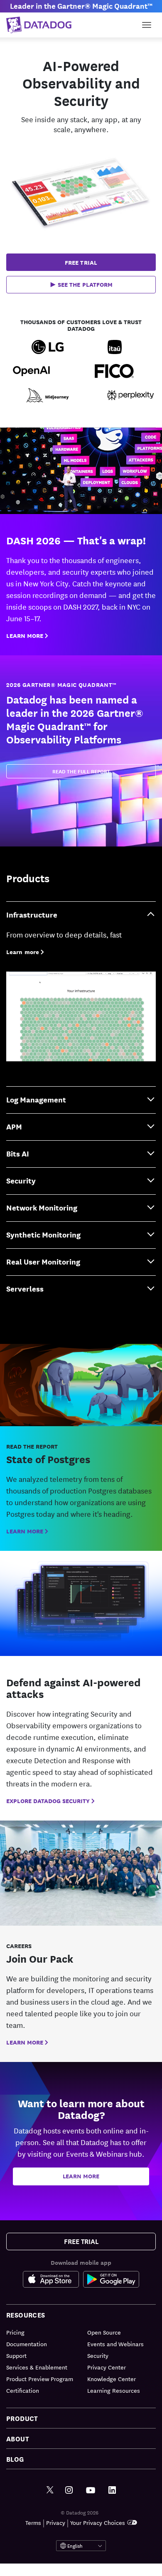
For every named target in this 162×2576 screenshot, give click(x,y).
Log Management (36, 1099)
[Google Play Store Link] (111, 2279)
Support (16, 2355)
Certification (23, 2390)
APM (14, 1126)
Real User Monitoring (43, 1261)
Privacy (56, 2522)
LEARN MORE (25, 635)
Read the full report (81, 771)
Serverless (25, 1288)
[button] (81, 285)
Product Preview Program (40, 2379)
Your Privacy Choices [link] (98, 2522)
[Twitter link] (50, 2490)
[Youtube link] (91, 2490)
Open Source (104, 2332)
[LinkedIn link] (112, 2490)
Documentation (27, 2344)
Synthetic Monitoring (43, 1234)
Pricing (15, 2332)
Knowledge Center (112, 2379)
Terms (33, 2522)
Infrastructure (32, 914)
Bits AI (18, 1153)
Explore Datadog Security (48, 1801)
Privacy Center (107, 2367)
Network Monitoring (42, 1207)
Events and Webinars (115, 2344)
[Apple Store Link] (53, 2279)
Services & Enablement (37, 2367)
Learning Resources (114, 2390)
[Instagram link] (69, 2490)
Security (21, 1180)
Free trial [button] (81, 262)
